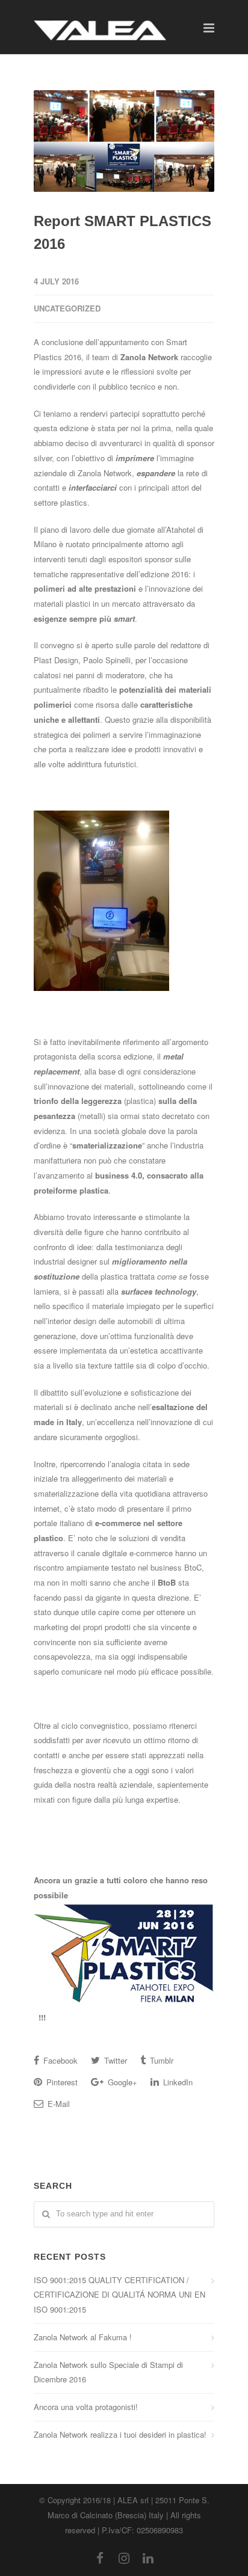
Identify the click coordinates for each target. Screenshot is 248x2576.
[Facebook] (100, 2557)
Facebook (59, 2060)
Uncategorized (67, 308)
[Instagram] (124, 2557)
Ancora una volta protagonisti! (86, 2407)
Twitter (114, 2060)
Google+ (121, 2082)
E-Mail (57, 2104)
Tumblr (160, 2060)
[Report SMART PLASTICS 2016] (124, 141)
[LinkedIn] (148, 2557)
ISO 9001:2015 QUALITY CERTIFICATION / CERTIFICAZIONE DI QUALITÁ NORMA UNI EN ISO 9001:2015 (119, 2295)
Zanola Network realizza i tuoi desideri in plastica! (120, 2434)
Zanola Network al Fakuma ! (83, 2337)
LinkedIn (177, 2082)
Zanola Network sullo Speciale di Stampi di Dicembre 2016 (108, 2372)
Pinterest (61, 2082)
